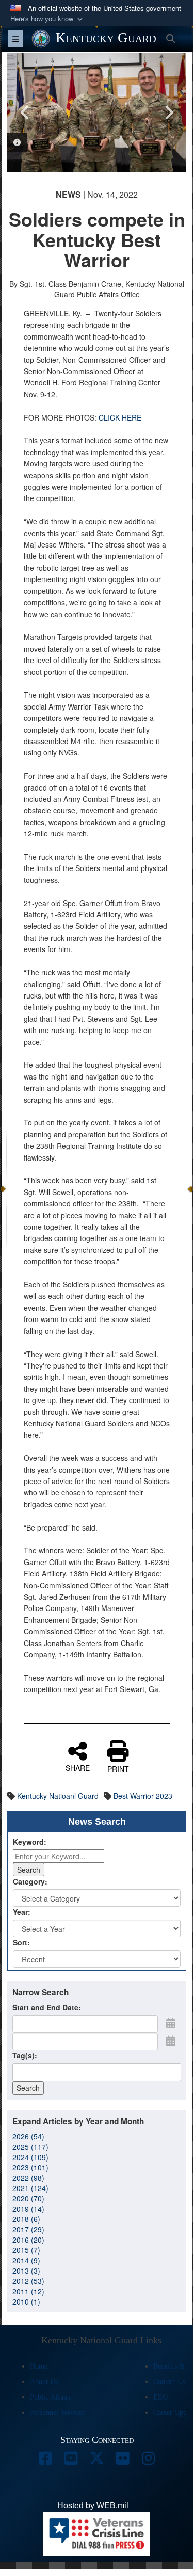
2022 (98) (28, 2178)
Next (168, 112)
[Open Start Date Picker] (171, 2023)
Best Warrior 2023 (143, 1796)
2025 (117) (30, 2147)
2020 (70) (28, 2198)
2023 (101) (30, 2167)
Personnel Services (57, 2413)
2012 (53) (28, 2281)
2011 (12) (28, 2291)
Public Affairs (50, 2397)
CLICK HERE (120, 417)
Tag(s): (25, 2055)
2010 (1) (26, 2301)
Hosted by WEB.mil (93, 2506)
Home (39, 2366)
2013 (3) (26, 2271)
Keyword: (30, 1842)
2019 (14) (28, 2209)
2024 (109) (30, 2157)
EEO (160, 2397)
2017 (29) (28, 2229)
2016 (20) (28, 2240)
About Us (44, 2382)
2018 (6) (26, 2219)
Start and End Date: (47, 2007)
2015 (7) (26, 2250)
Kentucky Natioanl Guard (58, 1796)
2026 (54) (28, 2136)
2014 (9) (26, 2260)
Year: (22, 1912)
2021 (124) (30, 2188)
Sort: (21, 1942)
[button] (47, 19)
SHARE (78, 1767)
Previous (25, 112)
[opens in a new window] (45, 2461)
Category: (30, 1881)
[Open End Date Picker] (171, 2040)
